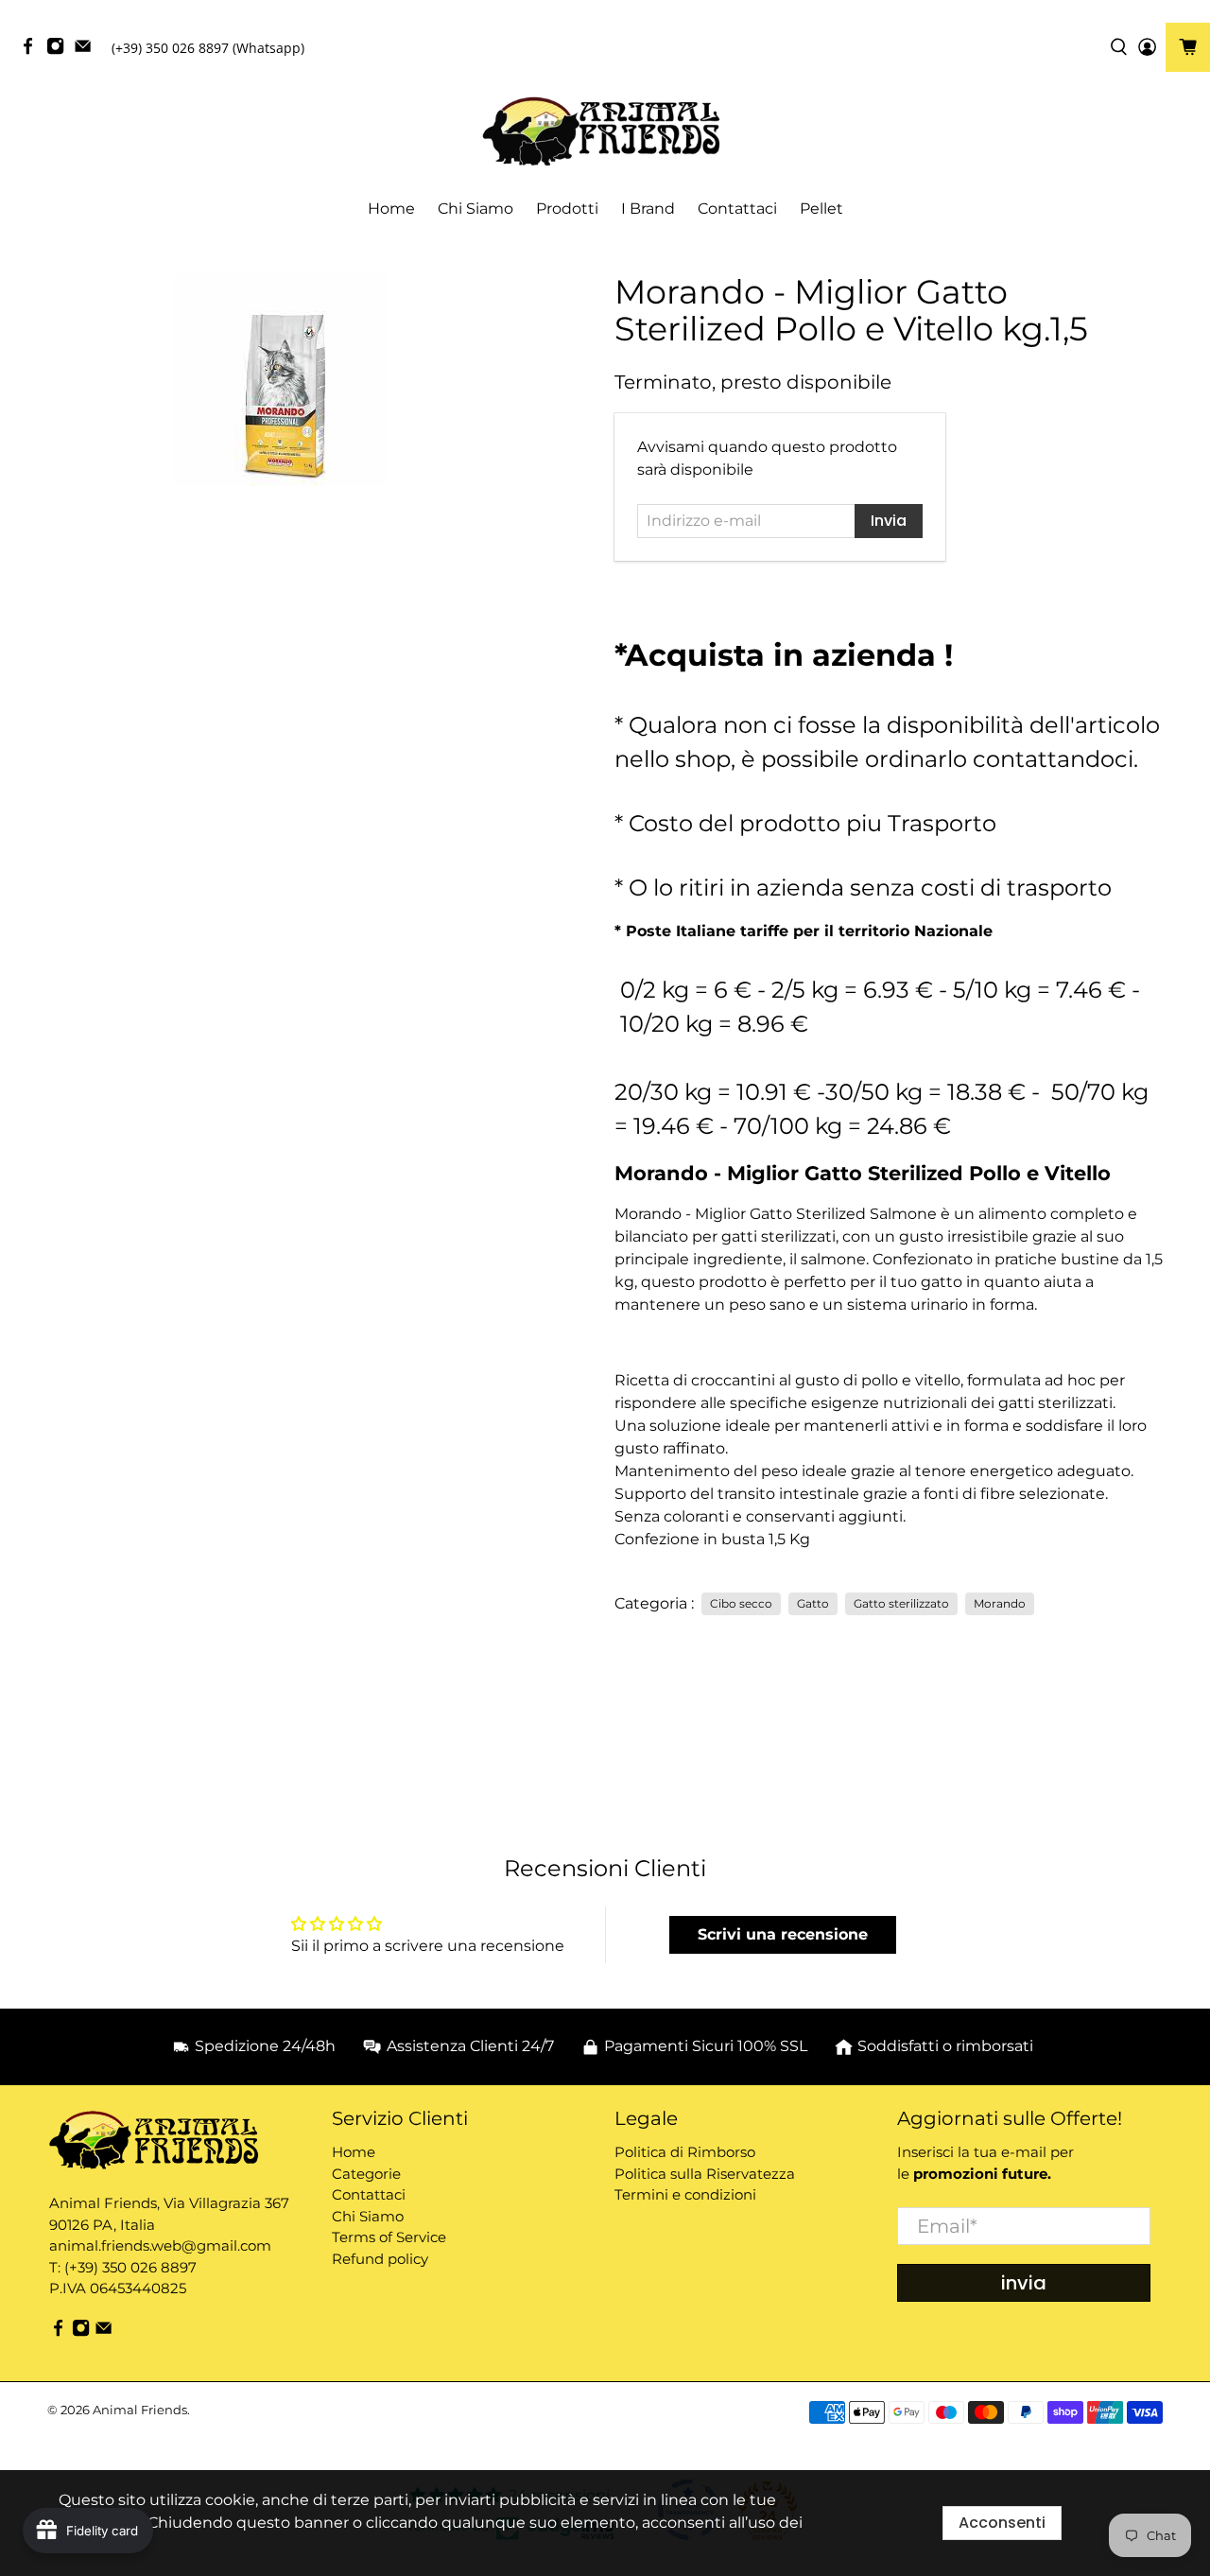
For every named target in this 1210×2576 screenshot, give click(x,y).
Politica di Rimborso (685, 2152)
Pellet (821, 209)
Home (391, 209)
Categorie (366, 2174)
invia (1024, 2283)
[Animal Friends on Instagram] (60, 51)
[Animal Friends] (605, 132)
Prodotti (567, 209)
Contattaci (737, 209)
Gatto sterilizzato (901, 1603)
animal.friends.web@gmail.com (160, 2245)
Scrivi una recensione (783, 1934)
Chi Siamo (475, 209)
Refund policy (380, 2259)
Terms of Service (389, 2237)
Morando (1000, 1603)
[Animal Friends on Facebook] (33, 51)
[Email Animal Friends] (87, 51)
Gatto (813, 1603)
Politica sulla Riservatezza (705, 2174)
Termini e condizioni (685, 2194)
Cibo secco (741, 1603)
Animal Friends (140, 2410)
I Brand (648, 209)
